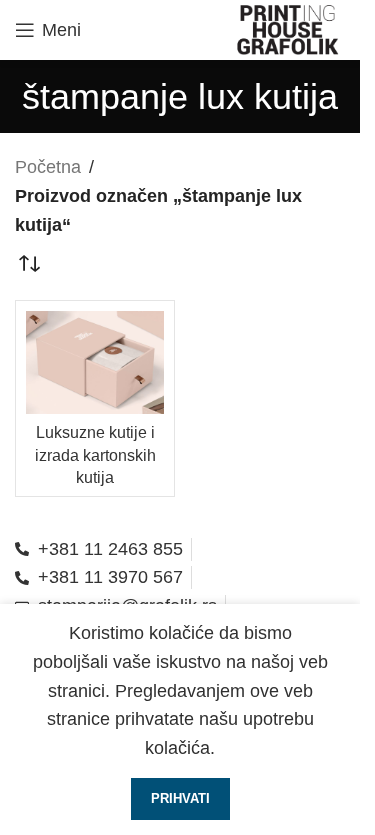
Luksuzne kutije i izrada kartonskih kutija (95, 454)
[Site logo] (288, 29)
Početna (48, 167)
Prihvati (180, 798)
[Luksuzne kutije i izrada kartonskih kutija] (95, 363)
